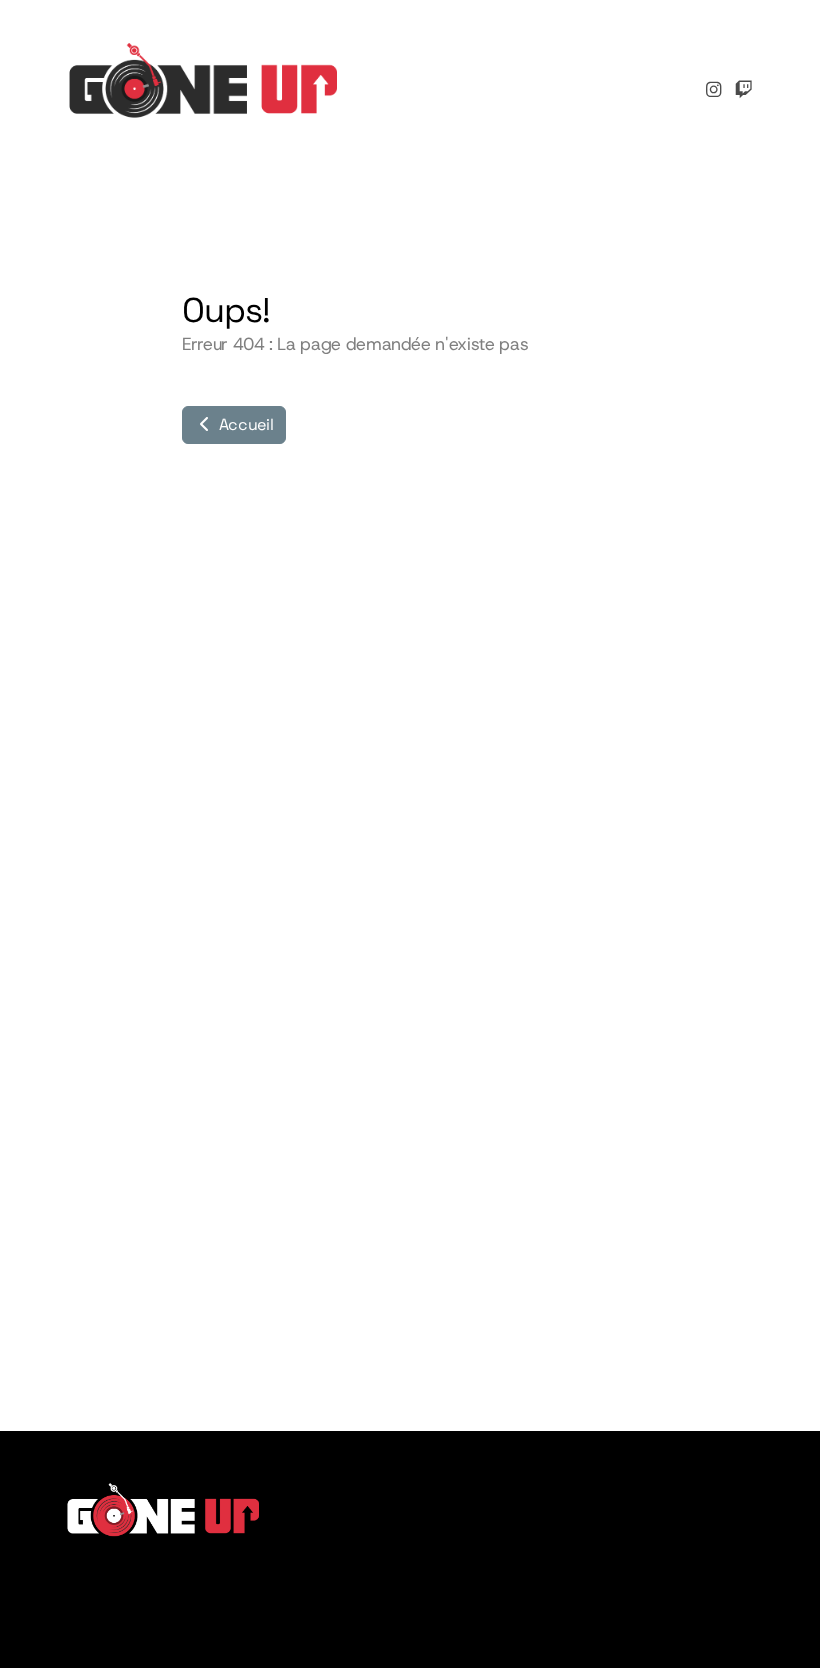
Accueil (244, 424)
